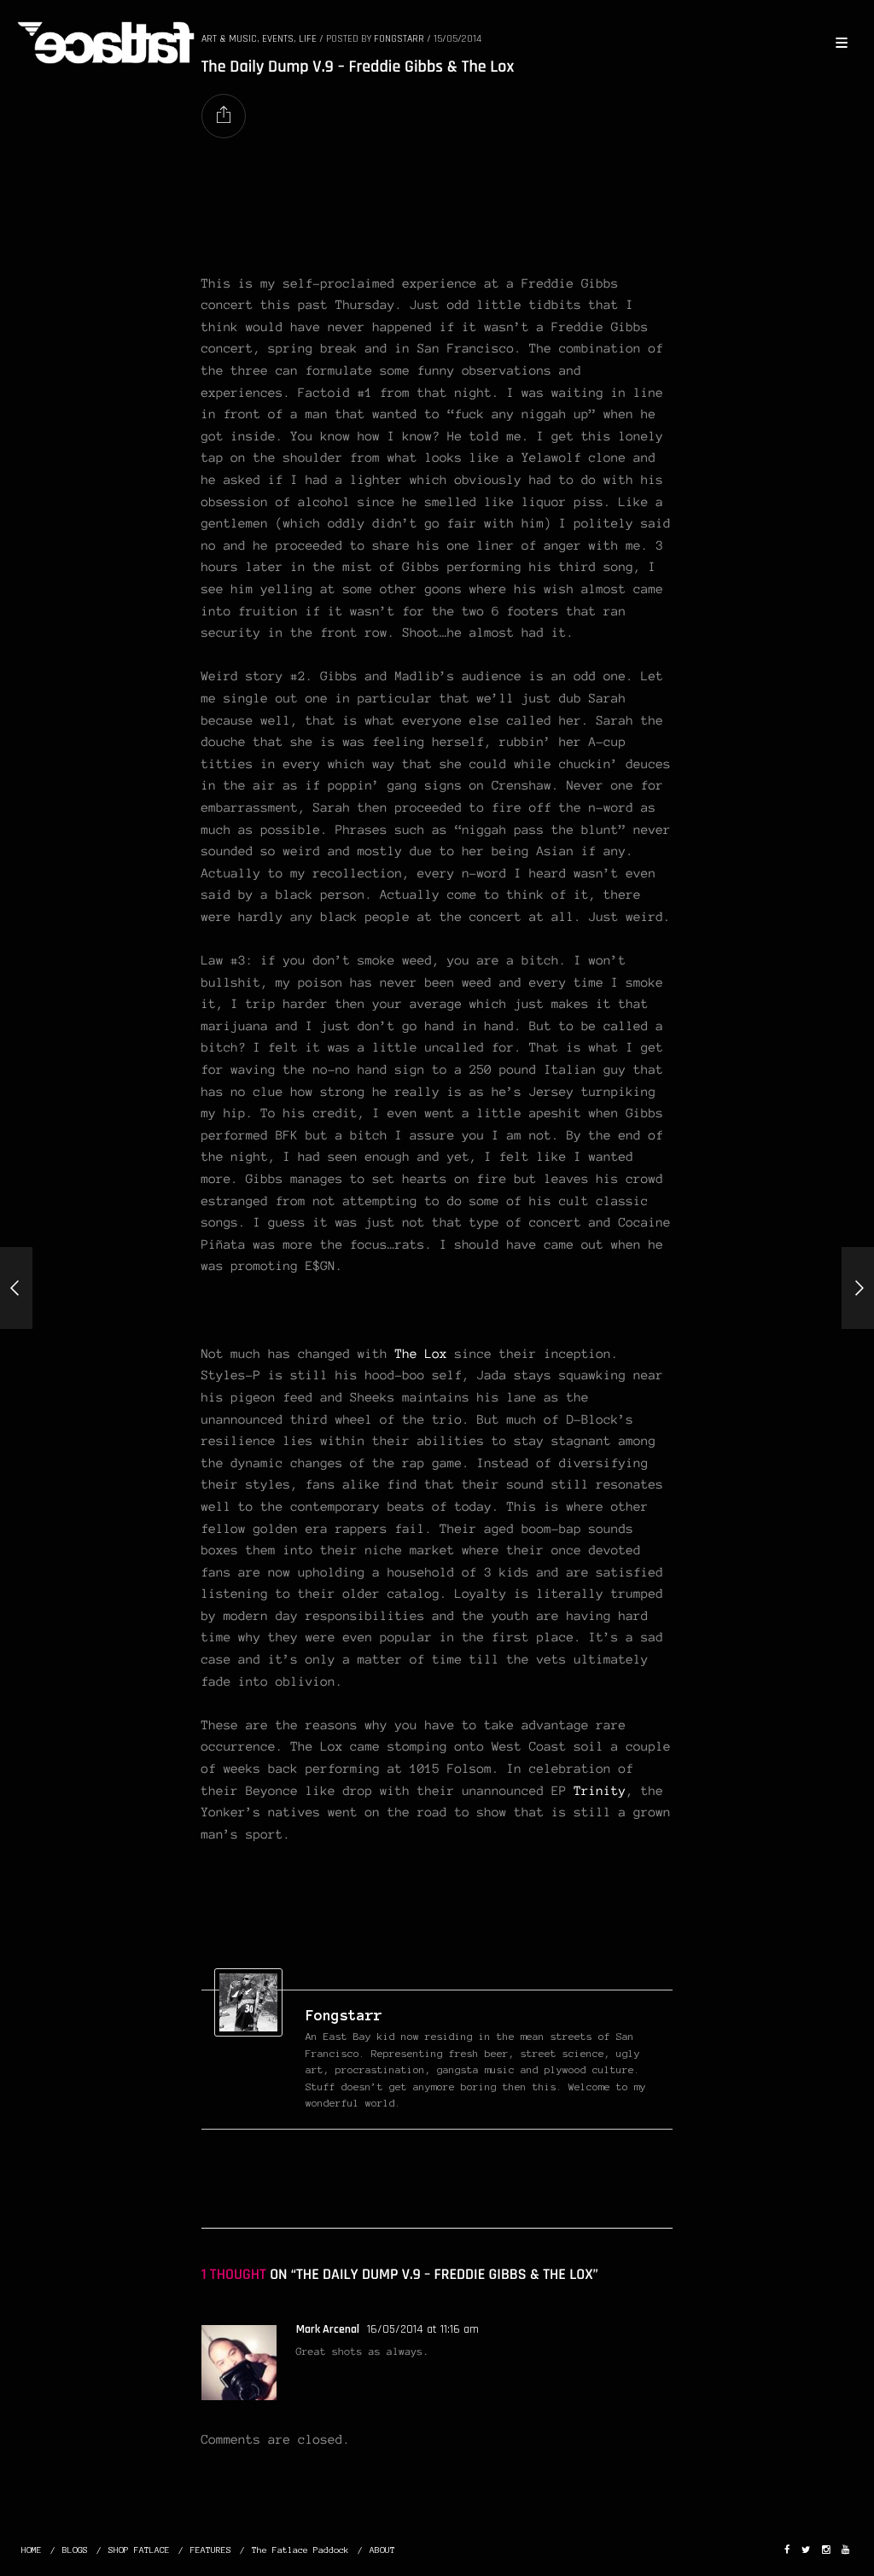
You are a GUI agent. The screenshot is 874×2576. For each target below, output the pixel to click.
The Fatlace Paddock (300, 2550)
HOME (32, 2550)
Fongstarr (344, 2015)
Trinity (600, 1791)
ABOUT (382, 2550)
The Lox (421, 1354)
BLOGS (75, 2550)
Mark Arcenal (328, 2329)
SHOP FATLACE (139, 2550)
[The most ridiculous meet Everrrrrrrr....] (858, 1288)
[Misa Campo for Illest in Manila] (16, 1288)
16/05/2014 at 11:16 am (423, 2329)
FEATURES (211, 2550)
